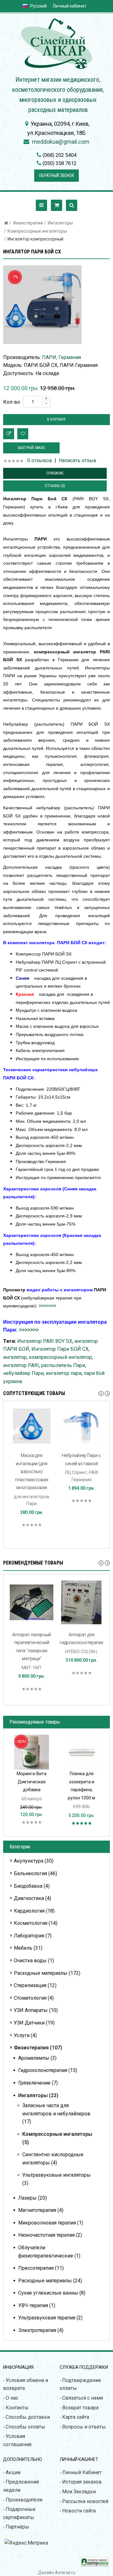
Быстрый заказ (31, 448)
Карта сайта (76, 2417)
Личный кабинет (70, 6)
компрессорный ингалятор (60, 1357)
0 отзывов (40, 460)
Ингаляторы (60, 223)
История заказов (82, 2482)
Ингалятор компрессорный (35, 239)
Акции (13, 2472)
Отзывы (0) (55, 486)
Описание (55, 473)
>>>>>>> (47, 1306)
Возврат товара (80, 2408)
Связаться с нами (83, 2398)
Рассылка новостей (85, 2501)
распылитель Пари (63, 1365)
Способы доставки (28, 2417)
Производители (24, 2500)
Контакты (17, 2408)
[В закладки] (23, 434)
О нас (12, 2398)
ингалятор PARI (21, 1365)
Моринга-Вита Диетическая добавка (32, 1782)
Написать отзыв (78, 460)
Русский (38, 6)
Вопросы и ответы (84, 2427)
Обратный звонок (56, 175)
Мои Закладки (79, 2492)
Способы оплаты (25, 2427)
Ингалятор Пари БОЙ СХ (60, 1349)
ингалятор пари (64, 1373)
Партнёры (17, 2527)
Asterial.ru (65, 2573)
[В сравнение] (9, 434)
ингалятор (15, 1357)
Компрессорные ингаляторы (37, 231)
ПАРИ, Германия (62, 357)
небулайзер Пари (23, 1373)
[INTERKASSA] (95, 2565)
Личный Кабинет (82, 2472)
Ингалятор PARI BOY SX (45, 1341)
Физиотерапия (28, 223)
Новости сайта (79, 2511)
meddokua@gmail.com (61, 142)
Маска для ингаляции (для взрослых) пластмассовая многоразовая (32, 1471)
